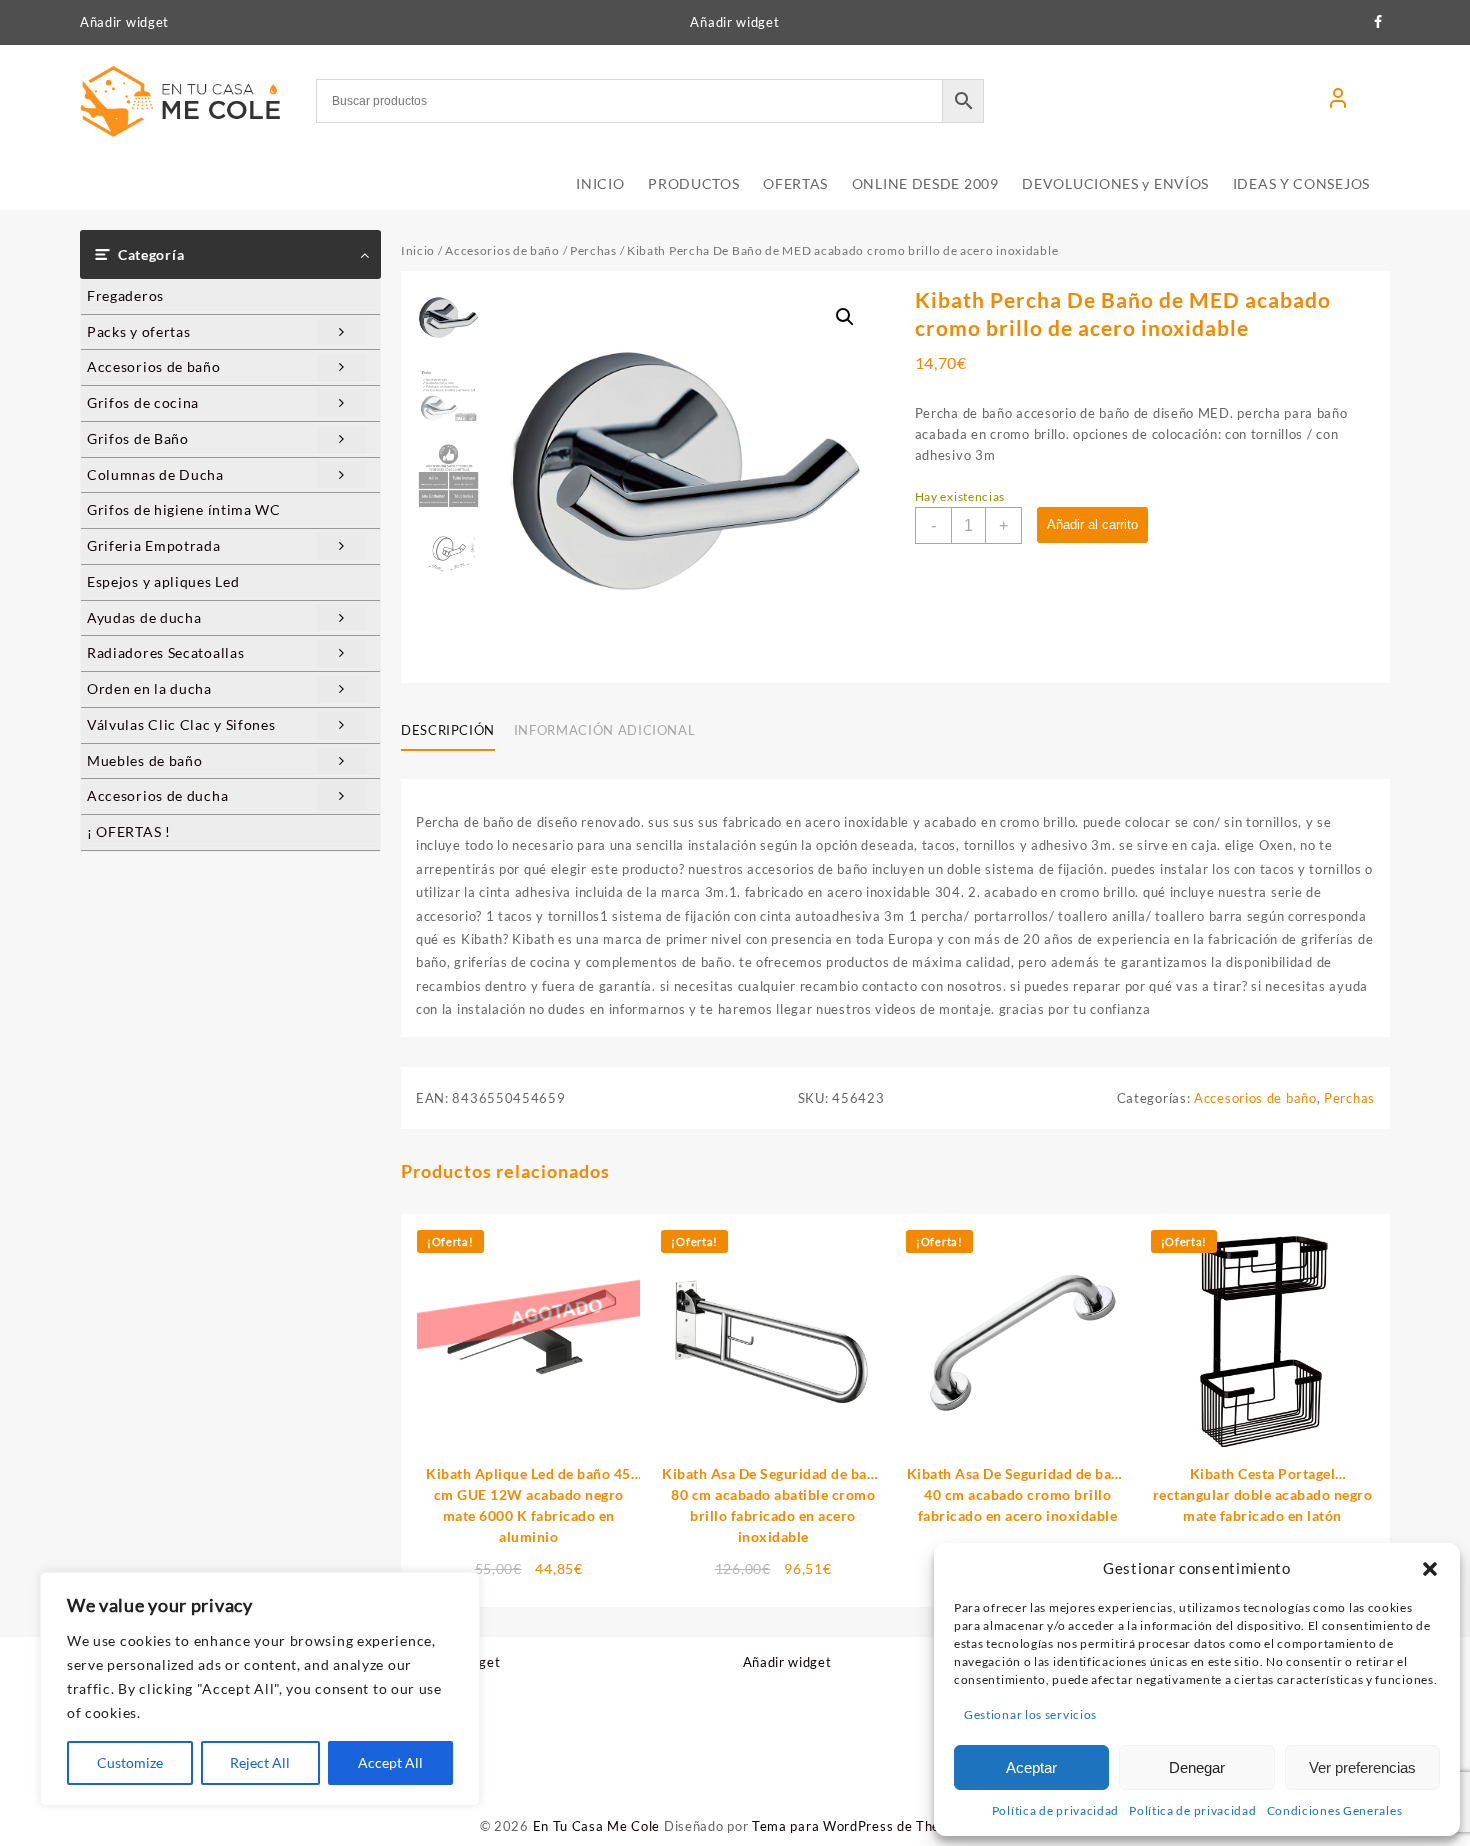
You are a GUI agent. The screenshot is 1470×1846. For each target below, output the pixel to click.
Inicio (418, 250)
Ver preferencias (1362, 1767)
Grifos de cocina (143, 402)
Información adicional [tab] (605, 730)
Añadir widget (124, 22)
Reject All (260, 1762)
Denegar (1197, 1767)
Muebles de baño (145, 760)
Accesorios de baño (154, 366)
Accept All (390, 1762)
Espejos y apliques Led (163, 581)
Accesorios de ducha (157, 795)
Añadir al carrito (1092, 524)
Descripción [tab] (448, 730)
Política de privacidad (1055, 1810)
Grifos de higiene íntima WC (184, 509)
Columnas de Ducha (155, 474)
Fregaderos (125, 295)
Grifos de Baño (138, 438)
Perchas (593, 250)
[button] (1430, 1569)
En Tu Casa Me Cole (597, 1826)
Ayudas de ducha (144, 617)
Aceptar (1031, 1767)
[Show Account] (1338, 101)
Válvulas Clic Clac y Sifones (181, 724)
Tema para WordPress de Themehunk (871, 1826)
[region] (260, 1689)
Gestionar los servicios (1030, 1714)
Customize (130, 1762)
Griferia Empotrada (154, 545)
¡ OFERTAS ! (129, 831)
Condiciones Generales (1335, 1810)
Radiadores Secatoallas (165, 652)
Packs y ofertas (139, 331)
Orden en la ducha (149, 688)
